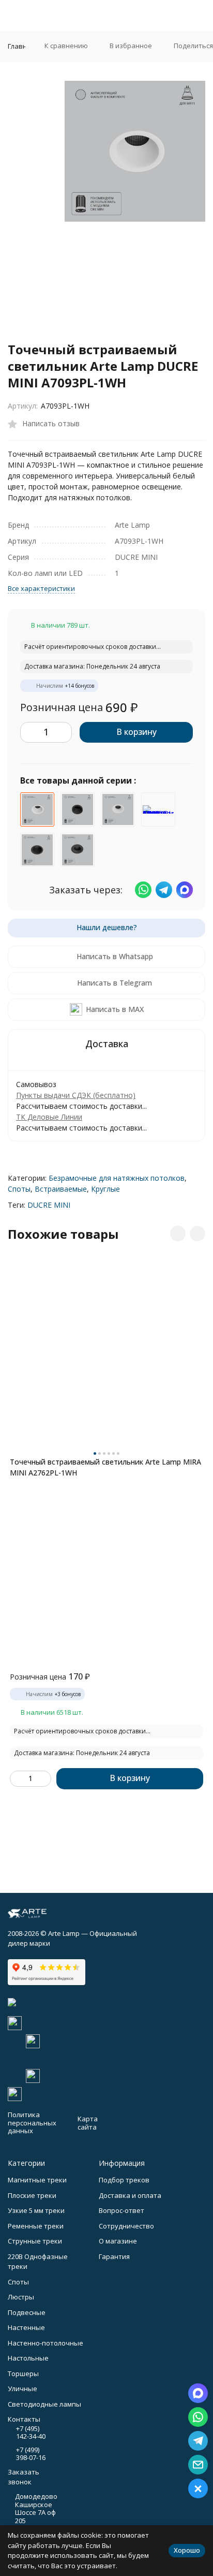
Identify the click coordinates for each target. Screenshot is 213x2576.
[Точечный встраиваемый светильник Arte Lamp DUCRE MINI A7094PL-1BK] (78, 809)
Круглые (105, 1189)
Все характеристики (41, 588)
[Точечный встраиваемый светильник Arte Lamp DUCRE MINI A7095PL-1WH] (118, 809)
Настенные (26, 2327)
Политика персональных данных (32, 2123)
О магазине (118, 2241)
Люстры (21, 2297)
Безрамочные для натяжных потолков (117, 1178)
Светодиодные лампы (44, 2404)
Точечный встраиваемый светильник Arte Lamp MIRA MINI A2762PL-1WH (105, 1467)
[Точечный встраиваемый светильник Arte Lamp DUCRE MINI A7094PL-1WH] (158, 809)
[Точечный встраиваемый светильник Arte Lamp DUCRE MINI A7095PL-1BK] (78, 850)
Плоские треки (32, 2195)
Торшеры (23, 2374)
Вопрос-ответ (121, 2210)
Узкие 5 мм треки (36, 2210)
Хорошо (187, 2550)
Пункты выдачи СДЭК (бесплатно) (76, 1095)
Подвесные (27, 2312)
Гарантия (114, 2256)
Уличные (22, 2389)
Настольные (28, 2358)
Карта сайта (88, 2123)
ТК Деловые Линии (49, 1117)
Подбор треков (124, 2180)
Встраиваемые (61, 1189)
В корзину (136, 732)
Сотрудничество (126, 2226)
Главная (21, 46)
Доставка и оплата (130, 2195)
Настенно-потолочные (45, 2343)
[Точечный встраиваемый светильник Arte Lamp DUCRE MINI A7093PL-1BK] (37, 850)
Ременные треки (36, 2226)
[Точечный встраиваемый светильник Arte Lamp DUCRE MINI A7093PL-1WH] (37, 809)
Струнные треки (35, 2241)
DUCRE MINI (49, 1205)
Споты (19, 1189)
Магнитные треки (37, 2180)
